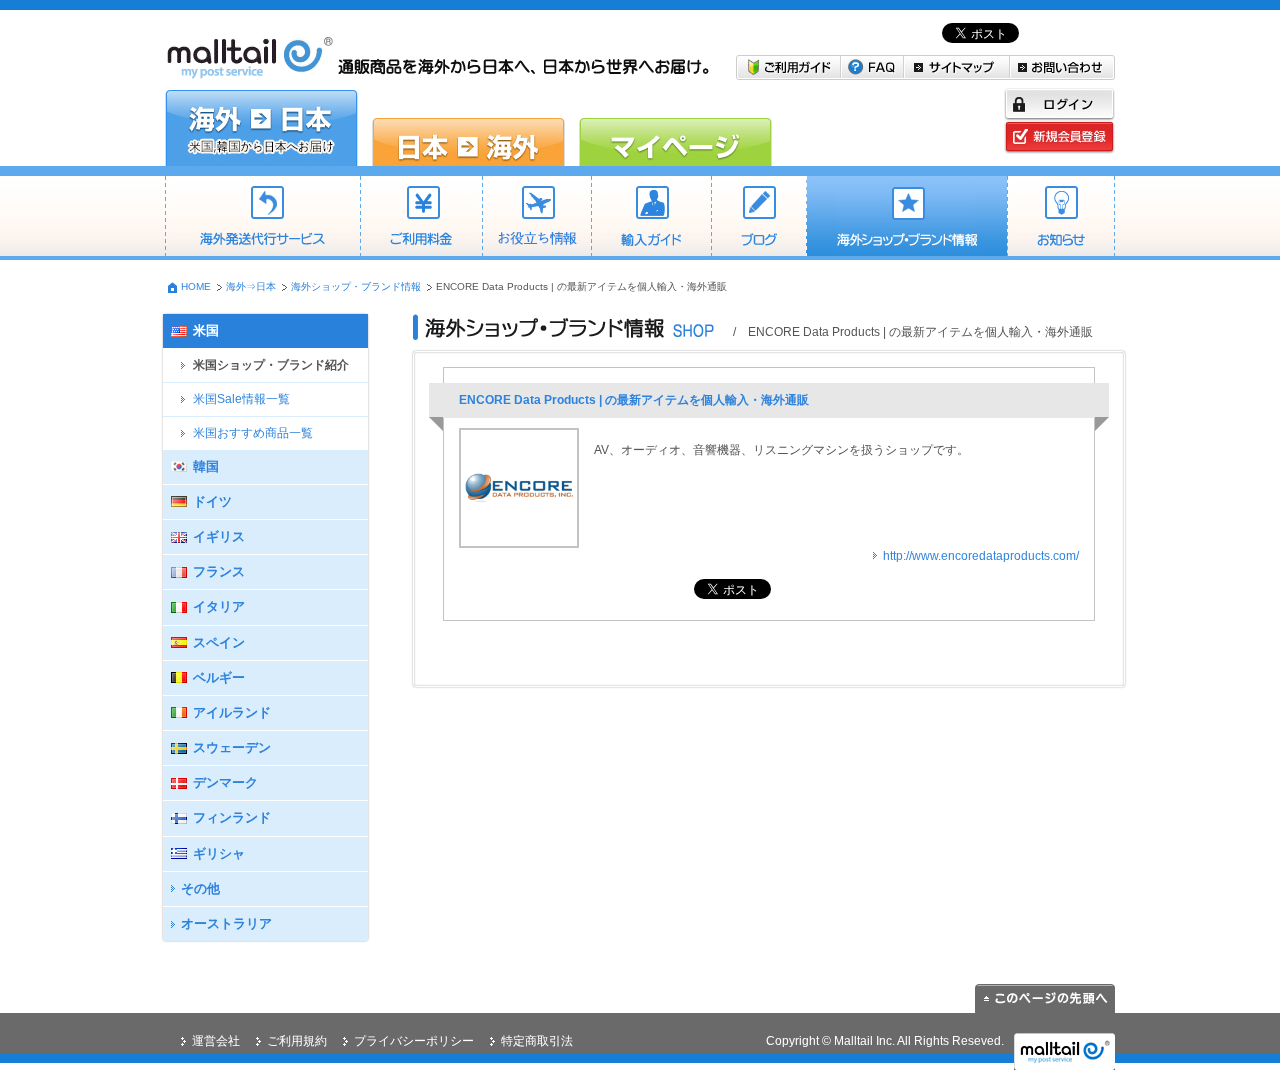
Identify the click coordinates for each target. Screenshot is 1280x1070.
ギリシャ (219, 853)
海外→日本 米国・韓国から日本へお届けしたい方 (261, 128)
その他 (200, 888)
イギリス (219, 536)
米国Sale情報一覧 (241, 399)
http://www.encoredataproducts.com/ (981, 556)
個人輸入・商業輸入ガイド (651, 218)
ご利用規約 (297, 1041)
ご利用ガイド (788, 67)
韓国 (206, 466)
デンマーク (225, 782)
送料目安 (536, 218)
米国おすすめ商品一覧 (253, 433)
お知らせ (1061, 218)
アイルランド (232, 712)
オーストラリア (226, 923)
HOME (196, 286)
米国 (206, 330)
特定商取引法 (537, 1041)
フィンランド (232, 817)
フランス (219, 571)
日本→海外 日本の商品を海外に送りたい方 (468, 128)
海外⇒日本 (251, 286)
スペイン (219, 642)
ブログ (758, 218)
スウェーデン (232, 747)
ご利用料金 (421, 218)
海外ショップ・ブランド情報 (906, 218)
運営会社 (216, 1041)
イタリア (219, 606)
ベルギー (219, 677)
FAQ (872, 67)
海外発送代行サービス (262, 218)
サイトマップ (957, 67)
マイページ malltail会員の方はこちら (675, 128)
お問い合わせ (1062, 67)
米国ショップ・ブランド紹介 (271, 365)
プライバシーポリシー (414, 1041)
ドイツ (212, 501)
